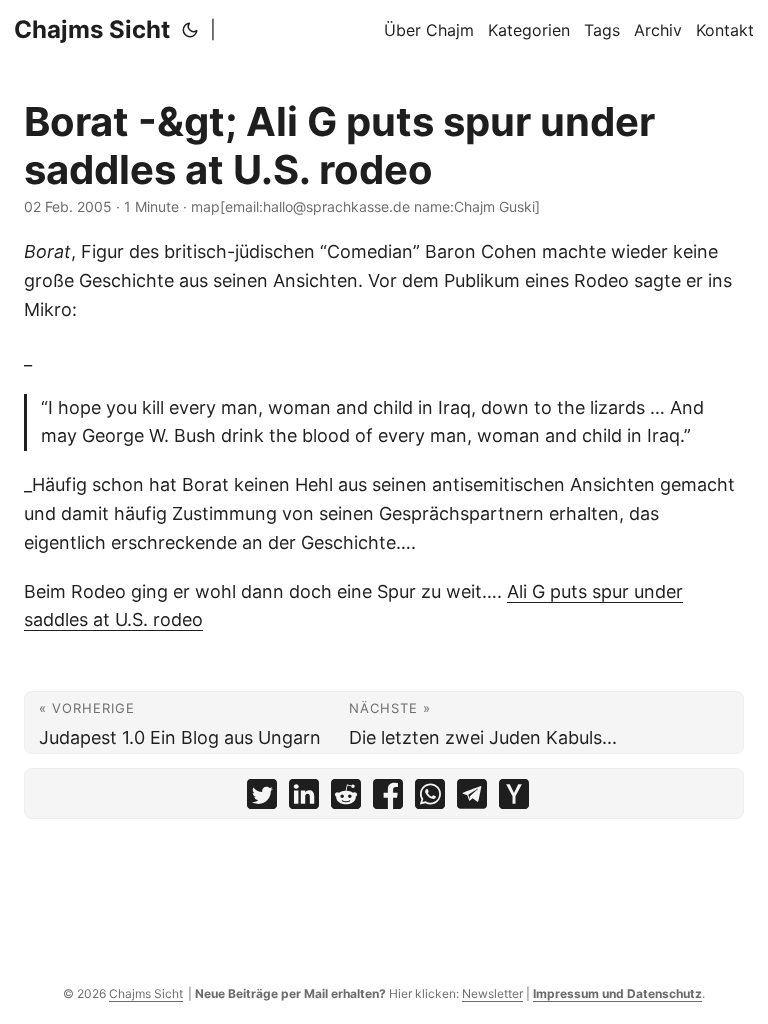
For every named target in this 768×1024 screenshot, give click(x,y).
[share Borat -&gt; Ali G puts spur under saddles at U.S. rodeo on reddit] (346, 798)
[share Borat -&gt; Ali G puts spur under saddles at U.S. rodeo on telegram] (472, 798)
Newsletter (492, 993)
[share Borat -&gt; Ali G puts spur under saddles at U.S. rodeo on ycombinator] (514, 798)
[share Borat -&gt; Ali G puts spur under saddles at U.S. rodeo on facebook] (388, 798)
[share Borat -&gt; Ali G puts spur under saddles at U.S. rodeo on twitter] (262, 798)
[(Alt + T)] (190, 30)
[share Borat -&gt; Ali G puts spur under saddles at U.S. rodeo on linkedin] (304, 798)
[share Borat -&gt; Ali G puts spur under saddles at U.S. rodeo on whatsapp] (430, 798)
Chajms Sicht (92, 29)
